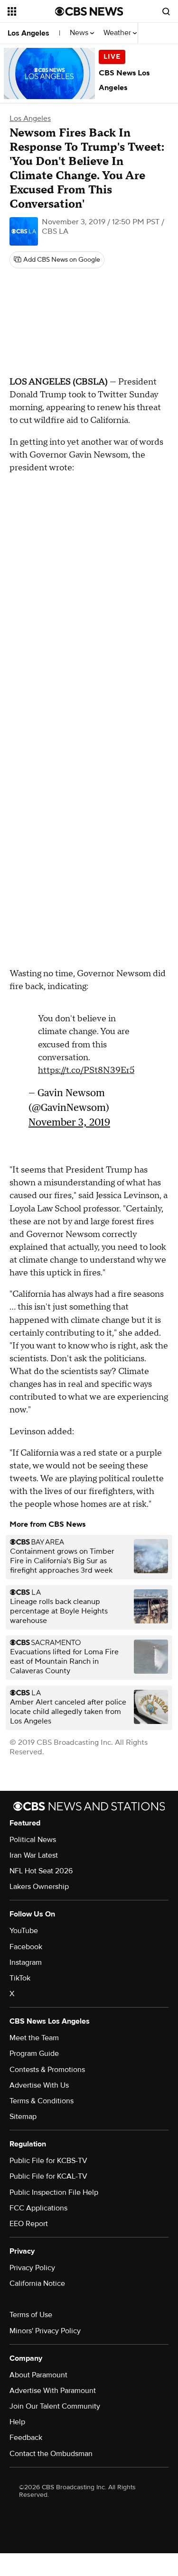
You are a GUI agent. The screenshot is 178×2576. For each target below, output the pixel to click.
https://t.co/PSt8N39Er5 (86, 1070)
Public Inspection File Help (54, 2192)
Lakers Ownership (39, 1887)
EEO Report (29, 2224)
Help (17, 2422)
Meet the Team (34, 2038)
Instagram (26, 1962)
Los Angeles (28, 33)
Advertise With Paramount (53, 2391)
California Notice (37, 2283)
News (80, 33)
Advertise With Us (39, 2085)
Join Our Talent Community (55, 2406)
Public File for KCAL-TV (48, 2176)
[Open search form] (166, 11)
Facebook (26, 1947)
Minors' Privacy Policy (45, 2331)
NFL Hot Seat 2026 (41, 1871)
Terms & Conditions (42, 2101)
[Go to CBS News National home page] (89, 11)
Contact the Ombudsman (51, 2454)
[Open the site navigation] (31, 11)
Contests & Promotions (47, 2070)
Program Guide (34, 2053)
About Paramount (38, 2375)
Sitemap (23, 2117)
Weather (118, 33)
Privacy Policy (32, 2268)
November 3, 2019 (69, 1122)
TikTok (20, 1978)
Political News (33, 1840)
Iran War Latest (34, 1855)
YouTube (24, 1931)
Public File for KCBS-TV (48, 2161)
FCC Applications (38, 2208)
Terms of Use (31, 2315)
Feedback (26, 2438)
